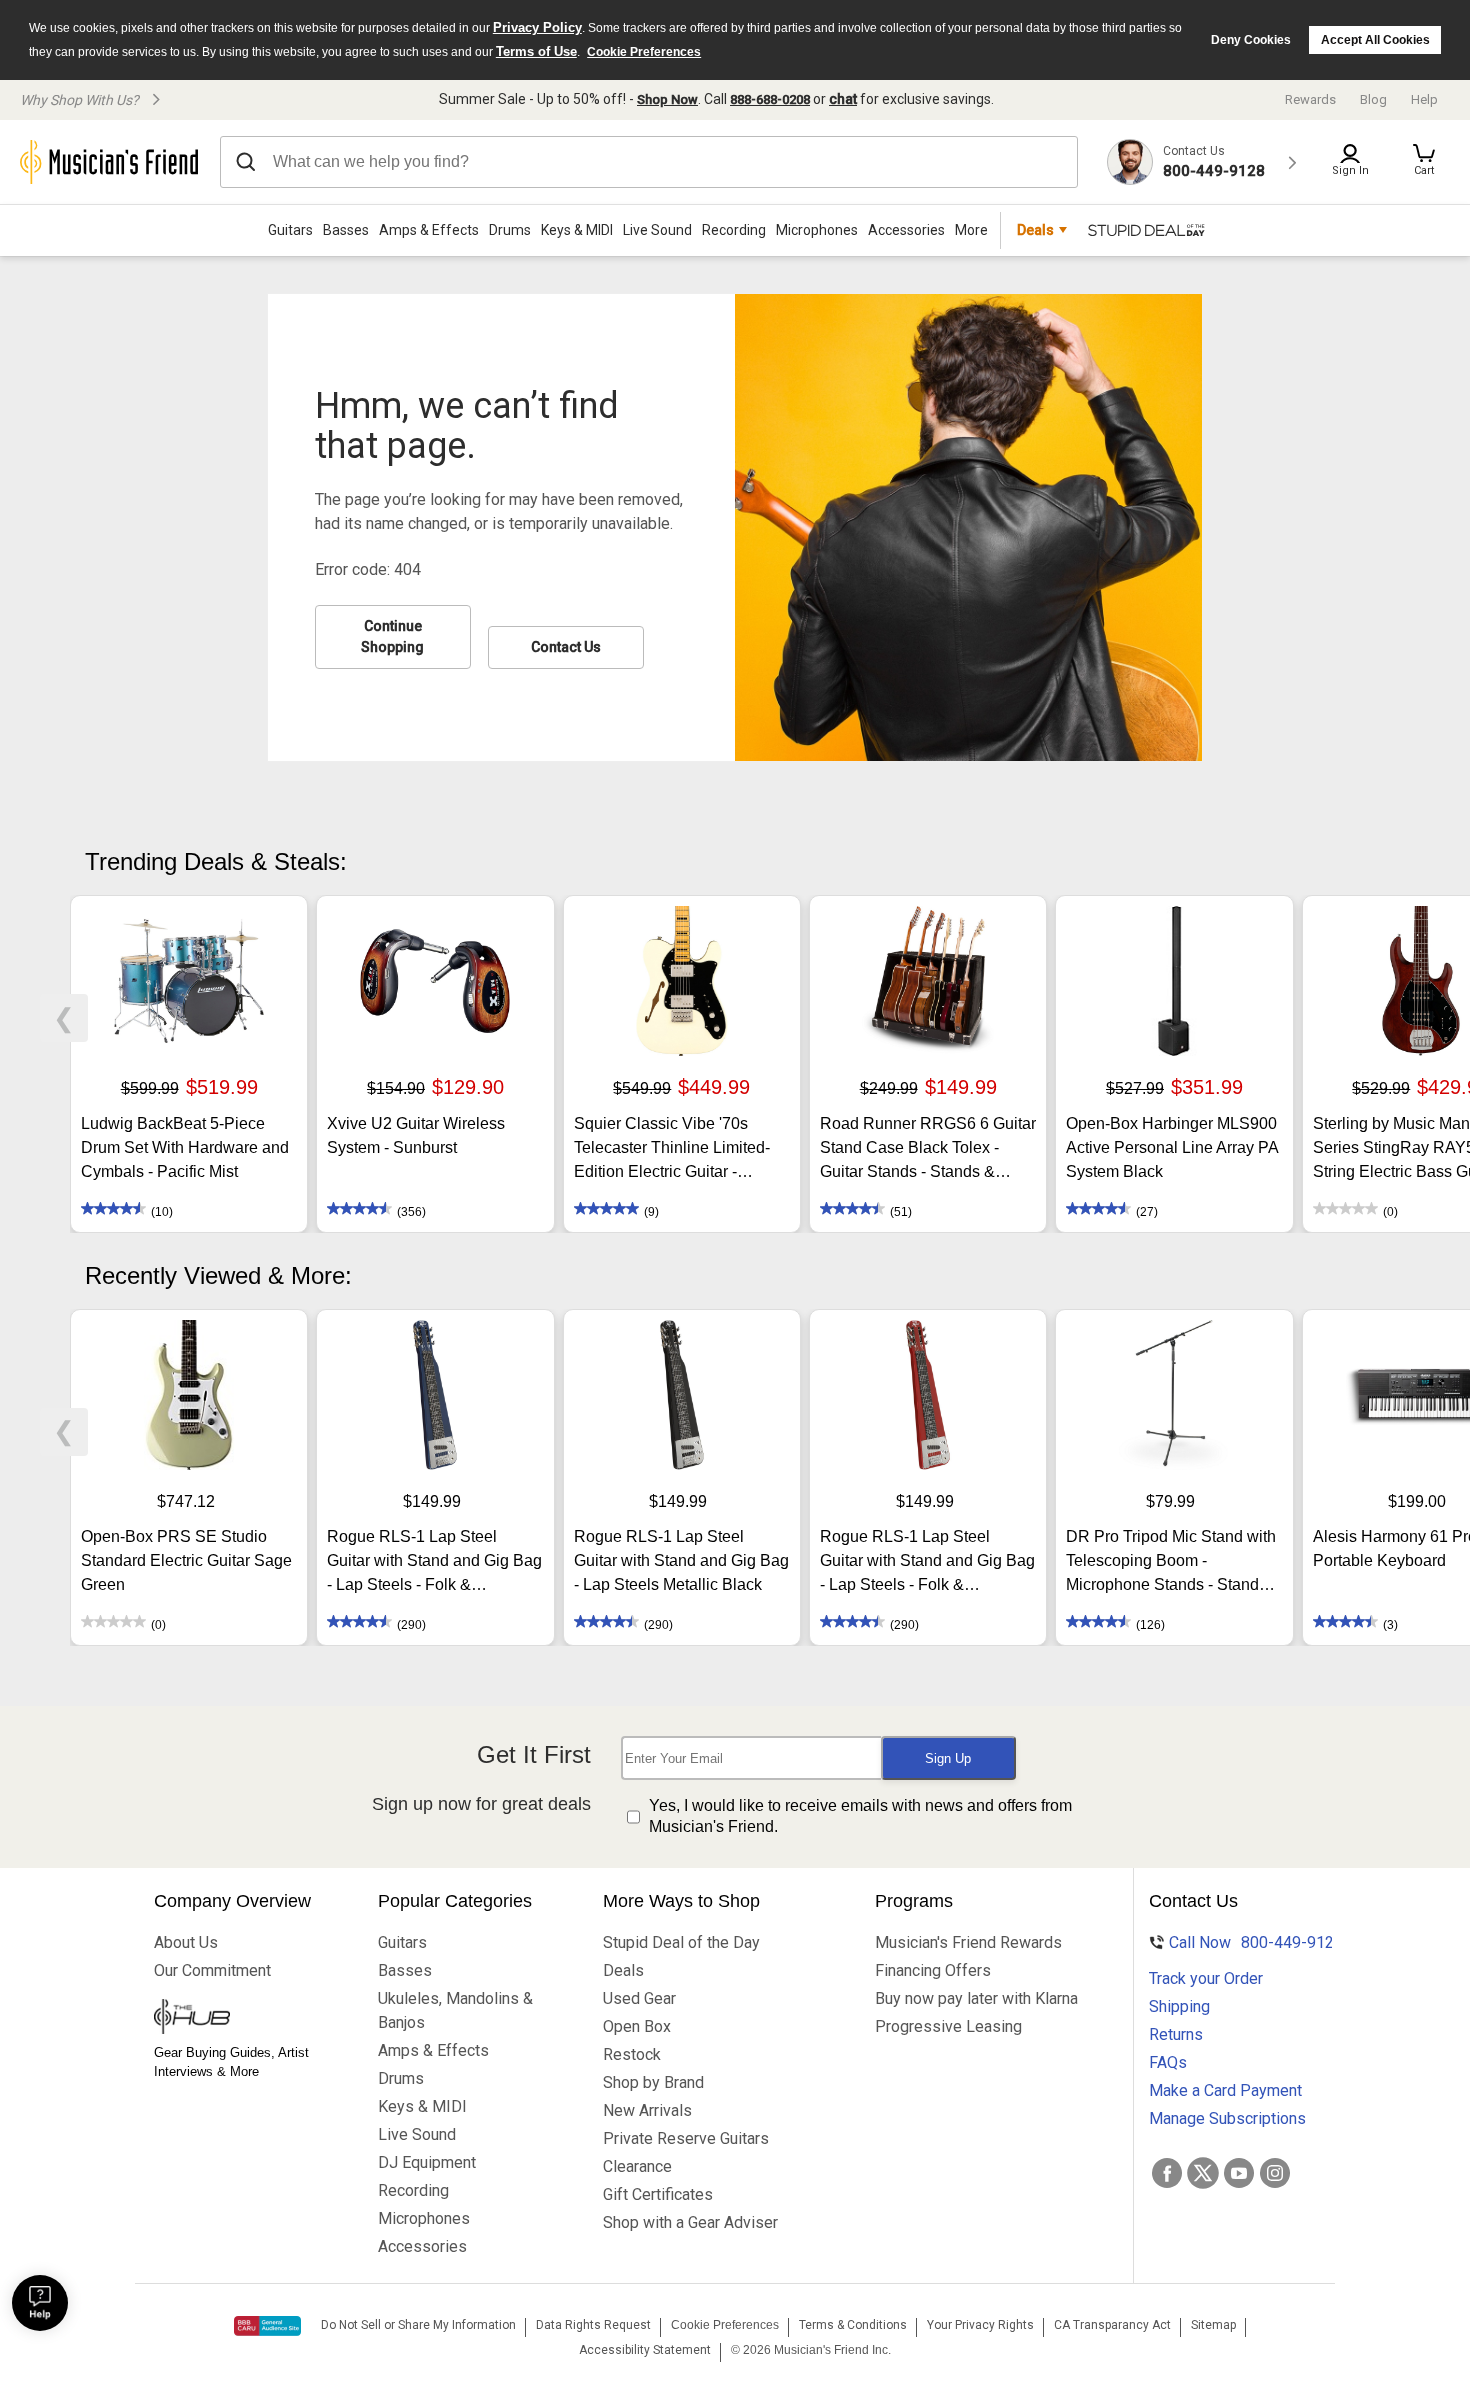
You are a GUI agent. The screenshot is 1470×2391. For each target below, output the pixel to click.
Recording (734, 230)
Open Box (637, 2026)
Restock (632, 2054)
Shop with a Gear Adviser (690, 2222)
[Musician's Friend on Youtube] (1239, 2173)
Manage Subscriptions (1227, 2118)
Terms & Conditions (853, 2325)
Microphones (817, 230)
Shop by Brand (653, 2082)
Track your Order (1206, 1978)
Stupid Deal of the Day (681, 1942)
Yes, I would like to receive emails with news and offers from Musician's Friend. (860, 1816)
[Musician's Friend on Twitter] (1203, 2173)
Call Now (1243, 1942)
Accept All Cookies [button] (1375, 40)
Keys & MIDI (577, 230)
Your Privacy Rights (980, 2325)
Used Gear (639, 1998)
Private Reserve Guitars (686, 2138)
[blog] (246, 2019)
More (971, 230)
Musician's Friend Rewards (968, 1942)
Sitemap (1213, 2325)
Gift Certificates (658, 2194)
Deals (623, 1970)
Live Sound (657, 230)
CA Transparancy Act (1112, 2325)
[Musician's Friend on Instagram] (1275, 2173)
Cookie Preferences (644, 52)
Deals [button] (1035, 230)
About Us (186, 1942)
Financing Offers (933, 1970)
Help (1424, 99)
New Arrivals (647, 2110)
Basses (346, 230)
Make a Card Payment (1225, 2090)
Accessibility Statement (645, 2350)
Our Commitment (212, 1970)
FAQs (1168, 2062)
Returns (1176, 2034)
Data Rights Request (593, 2325)
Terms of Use (536, 51)
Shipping (1179, 2006)
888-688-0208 (770, 99)
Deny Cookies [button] (1251, 40)
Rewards (1310, 99)
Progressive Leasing (948, 2026)
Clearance (637, 2166)
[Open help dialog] (40, 2303)
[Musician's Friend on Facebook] (1167, 2173)
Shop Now (667, 99)
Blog (1373, 99)
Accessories (906, 230)
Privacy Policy (537, 27)
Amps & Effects (429, 230)
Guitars (290, 230)
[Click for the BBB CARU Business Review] (267, 2326)
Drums (510, 230)
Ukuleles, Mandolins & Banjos (455, 2010)
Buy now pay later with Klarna (976, 1998)
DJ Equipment (427, 2162)
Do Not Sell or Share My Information (418, 2325)
